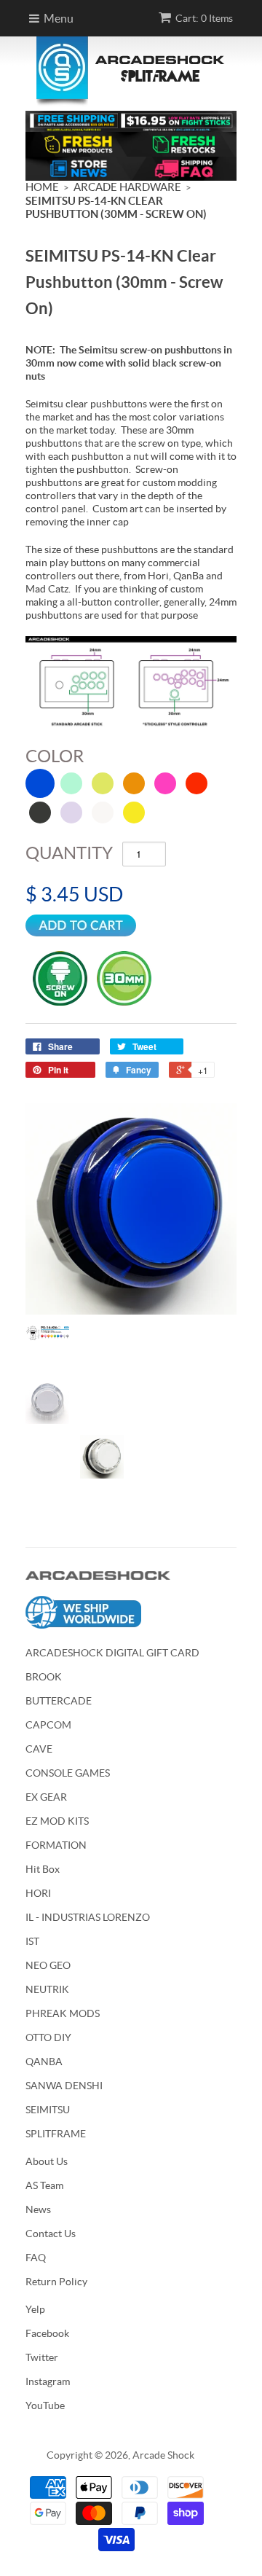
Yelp (35, 2309)
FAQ (36, 2258)
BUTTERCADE (59, 1701)
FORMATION (56, 1845)
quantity (69, 853)
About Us (47, 2161)
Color (55, 756)
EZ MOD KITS (57, 1821)
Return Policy (56, 2282)
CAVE (39, 1749)
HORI (38, 1893)
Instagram (48, 2381)
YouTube (45, 2405)
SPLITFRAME (56, 2134)
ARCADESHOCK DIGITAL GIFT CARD (112, 1653)
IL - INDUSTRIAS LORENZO (88, 1917)
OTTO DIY (48, 2037)
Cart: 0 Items (204, 18)
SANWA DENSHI (64, 2086)
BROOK (44, 1677)
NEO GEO (48, 1965)
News (38, 2209)
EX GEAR (46, 1797)
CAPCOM (48, 1725)
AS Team (44, 2185)
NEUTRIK (47, 1989)
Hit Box (43, 1869)
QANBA (44, 2062)
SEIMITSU (48, 2110)
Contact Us (51, 2234)
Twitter (42, 2357)
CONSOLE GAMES (68, 1773)
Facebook (47, 2333)
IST (32, 1941)
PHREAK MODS (63, 2013)
